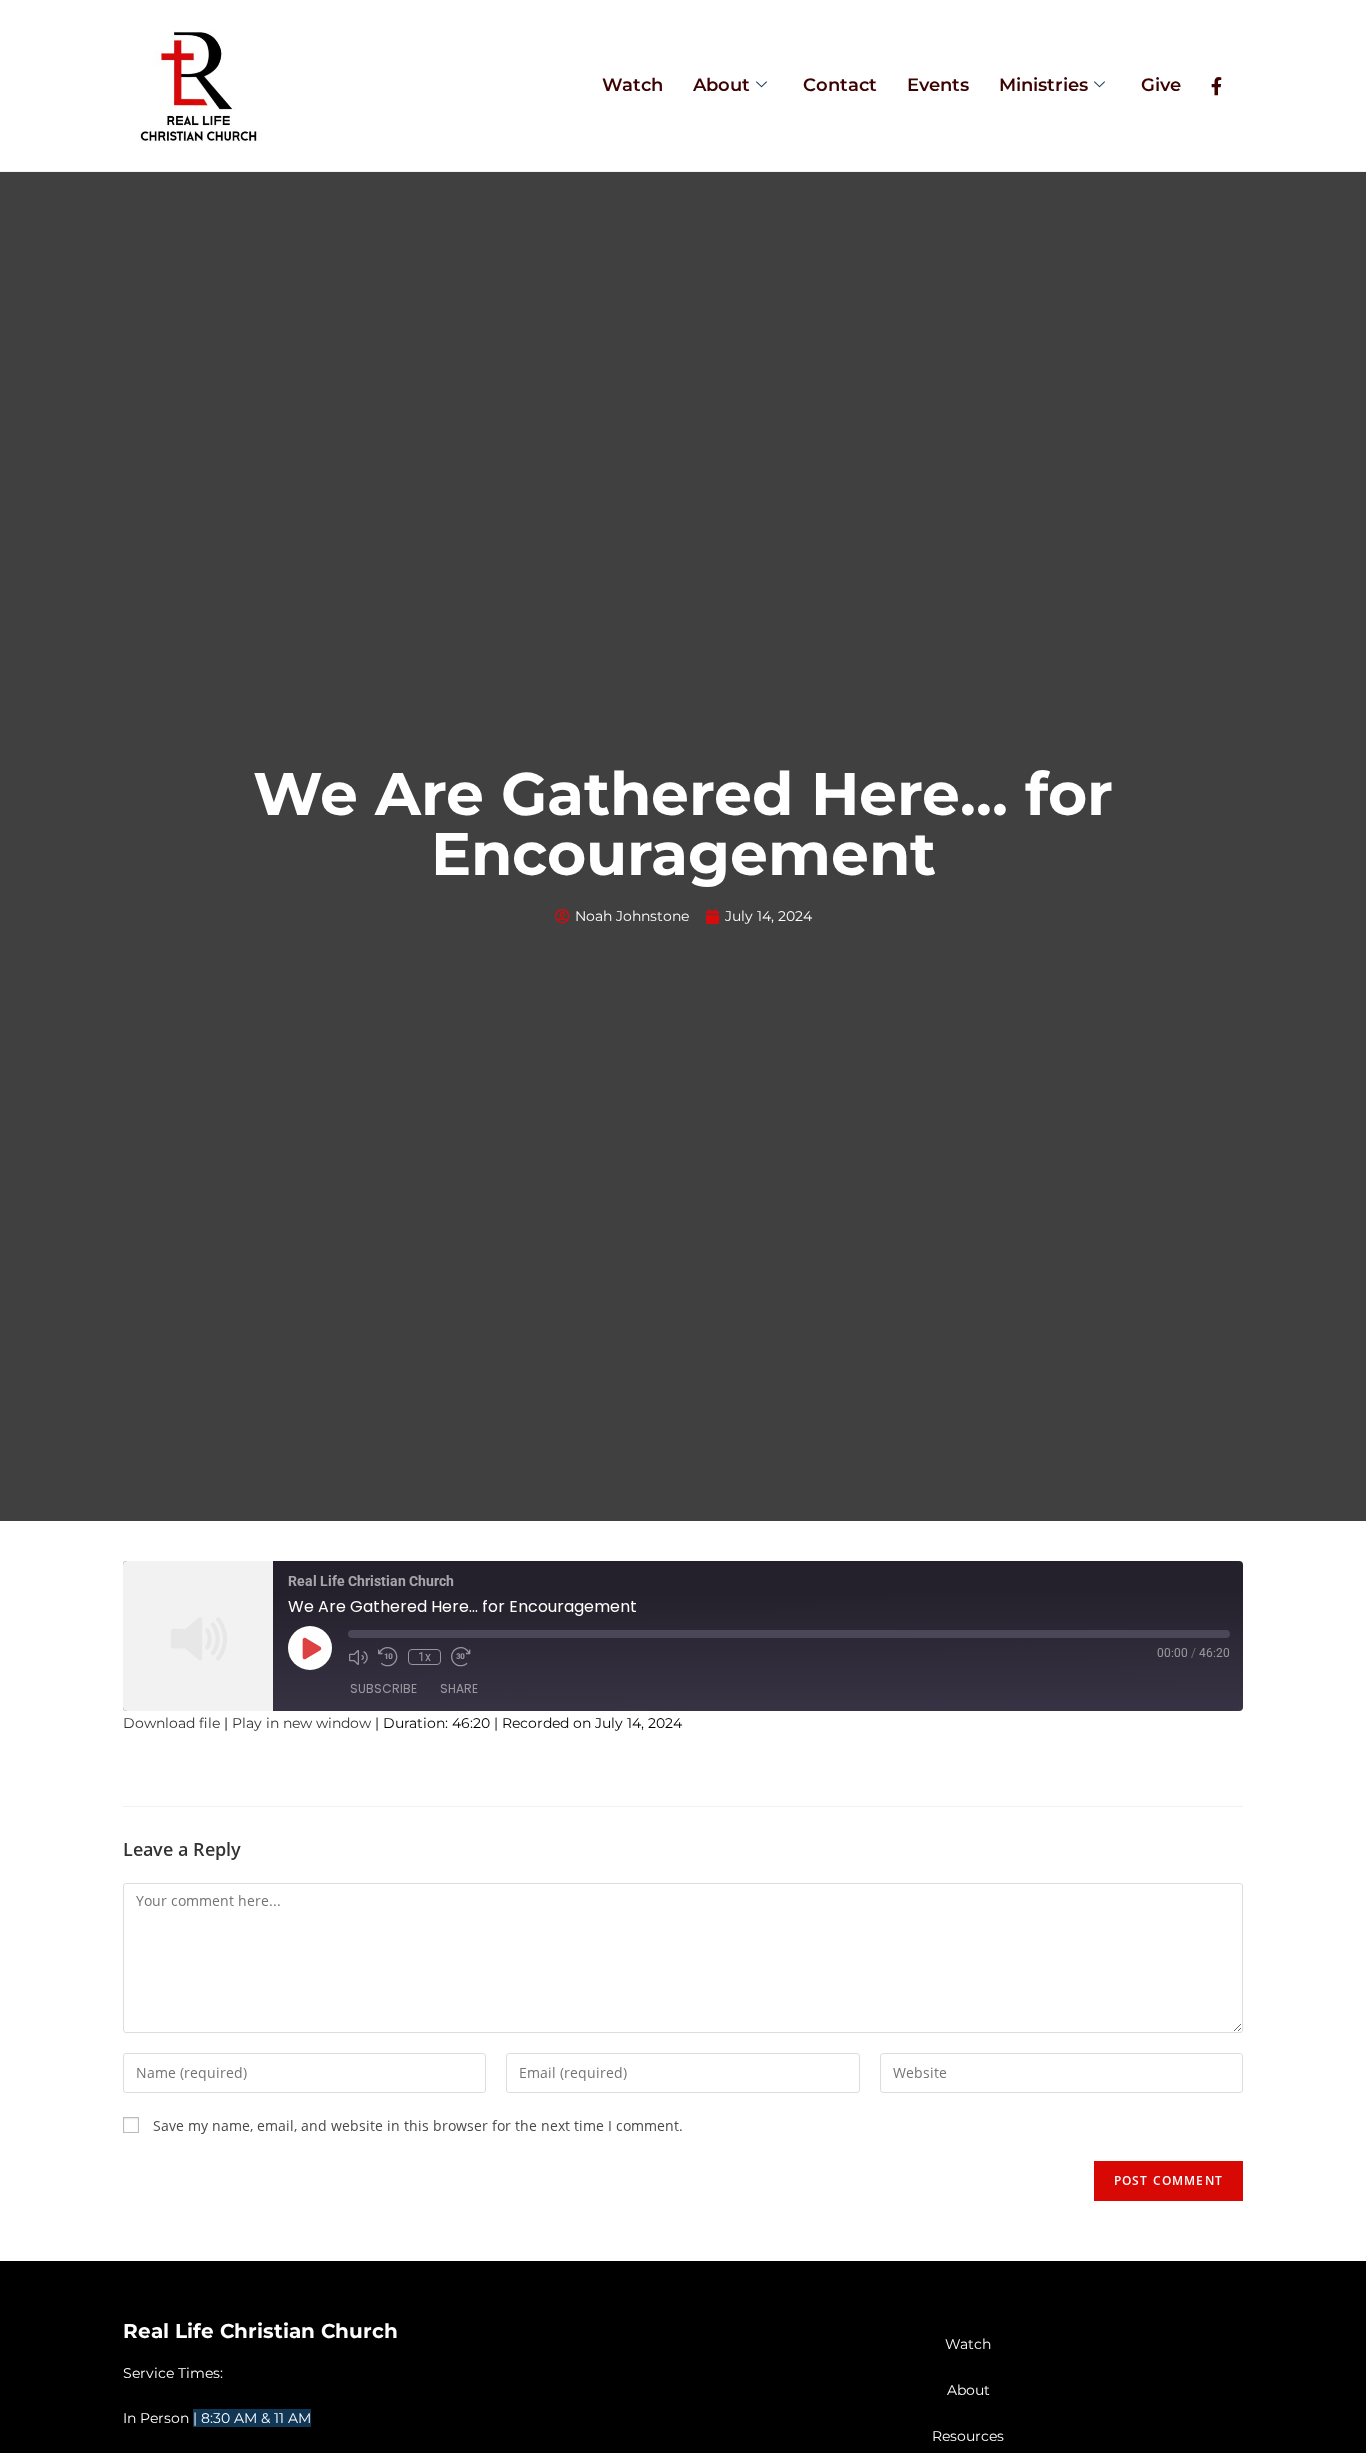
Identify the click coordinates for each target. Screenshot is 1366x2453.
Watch (632, 85)
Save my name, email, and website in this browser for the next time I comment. (418, 2125)
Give (1161, 85)
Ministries (1043, 85)
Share (459, 1688)
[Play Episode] (310, 1648)
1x (424, 1657)
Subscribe (383, 1688)
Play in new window (301, 1723)
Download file (171, 1723)
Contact (840, 85)
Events (938, 85)
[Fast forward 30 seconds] (461, 1657)
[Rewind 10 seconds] (388, 1657)
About (721, 85)
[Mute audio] (358, 1657)
